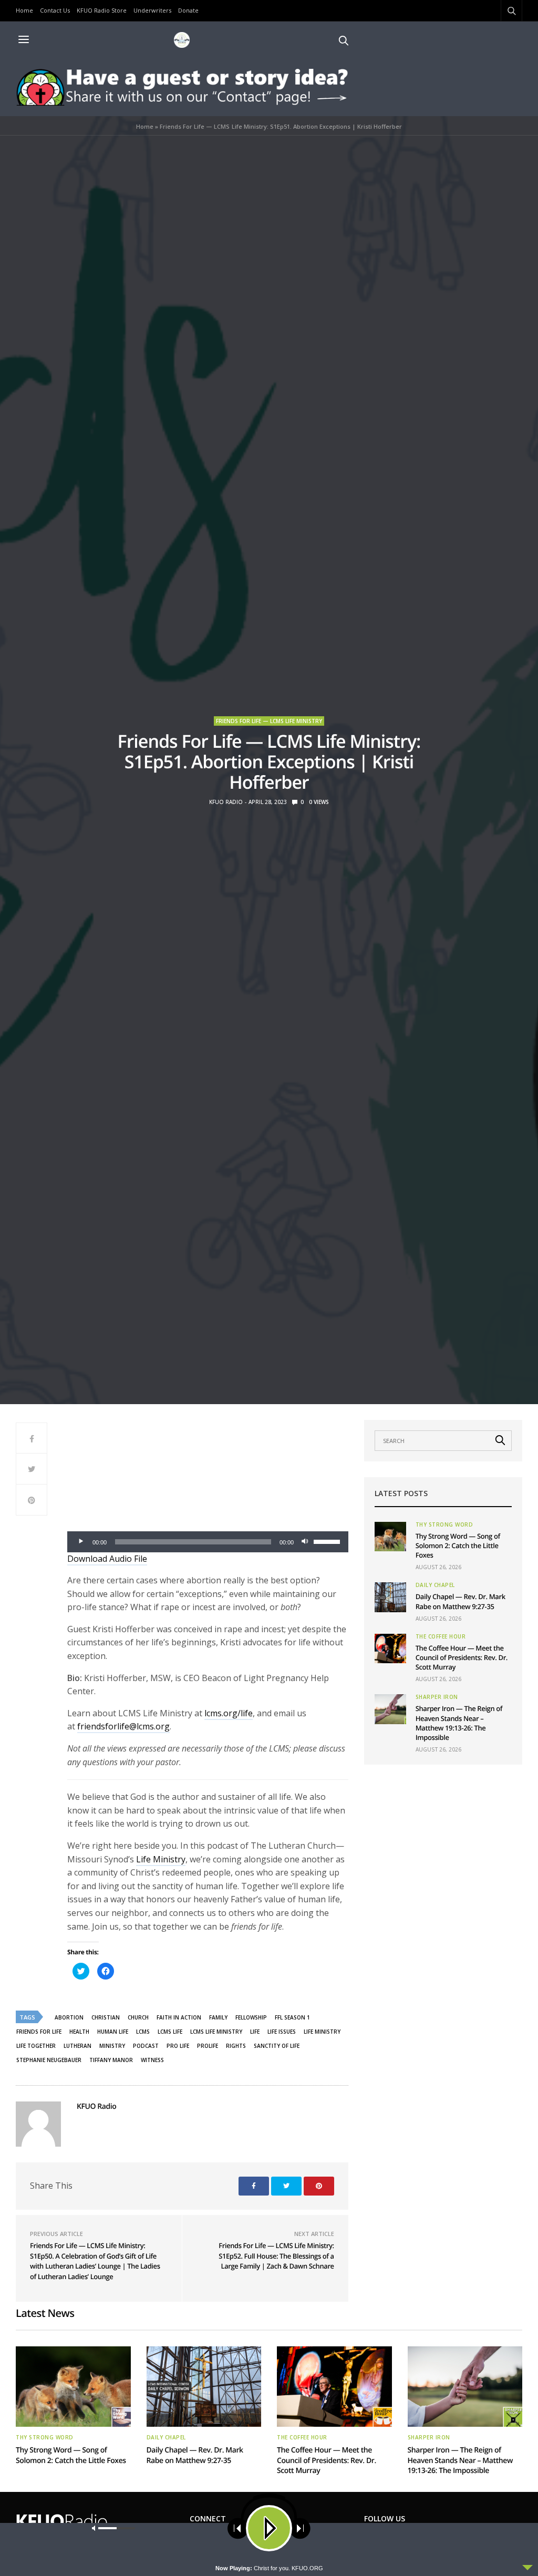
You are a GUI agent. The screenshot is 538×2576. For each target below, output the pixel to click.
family (218, 2017)
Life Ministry (161, 1859)
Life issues (282, 2032)
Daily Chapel (435, 1585)
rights (236, 2046)
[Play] (81, 1542)
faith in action (179, 2017)
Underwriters (152, 10)
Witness (152, 2060)
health (79, 2032)
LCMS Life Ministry (216, 2032)
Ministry (112, 2046)
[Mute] (305, 1542)
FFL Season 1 (292, 2017)
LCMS (143, 2032)
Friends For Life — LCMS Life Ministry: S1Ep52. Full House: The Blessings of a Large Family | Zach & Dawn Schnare (276, 2256)
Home (24, 10)
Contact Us (55, 10)
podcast (146, 2046)
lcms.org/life (229, 1713)
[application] (208, 1542)
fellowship (251, 2017)
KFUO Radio (226, 802)
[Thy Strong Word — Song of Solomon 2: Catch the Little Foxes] (390, 1537)
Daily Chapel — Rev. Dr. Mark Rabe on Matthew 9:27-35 (461, 1601)
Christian (106, 2017)
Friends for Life (39, 2032)
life (255, 2032)
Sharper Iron (437, 1697)
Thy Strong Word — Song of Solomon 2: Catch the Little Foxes (458, 1545)
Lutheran (77, 2046)
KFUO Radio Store (102, 10)
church (138, 2017)
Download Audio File (107, 1559)
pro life (178, 2046)
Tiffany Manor (111, 2060)
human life (113, 2032)
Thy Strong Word (444, 1524)
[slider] (328, 1541)
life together (36, 2046)
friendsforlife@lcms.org (123, 1726)
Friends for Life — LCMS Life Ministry (269, 721)
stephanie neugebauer (49, 2060)
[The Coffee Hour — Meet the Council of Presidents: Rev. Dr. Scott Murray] (390, 1648)
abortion (69, 2017)
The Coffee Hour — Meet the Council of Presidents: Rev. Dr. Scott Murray (462, 1657)
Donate (188, 10)
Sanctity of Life (277, 2046)
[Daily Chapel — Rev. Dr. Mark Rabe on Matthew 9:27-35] (390, 1597)
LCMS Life (170, 2032)
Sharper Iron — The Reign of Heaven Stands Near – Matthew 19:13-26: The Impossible (459, 1723)
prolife (208, 2046)
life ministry (322, 2032)
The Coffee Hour (441, 1636)
